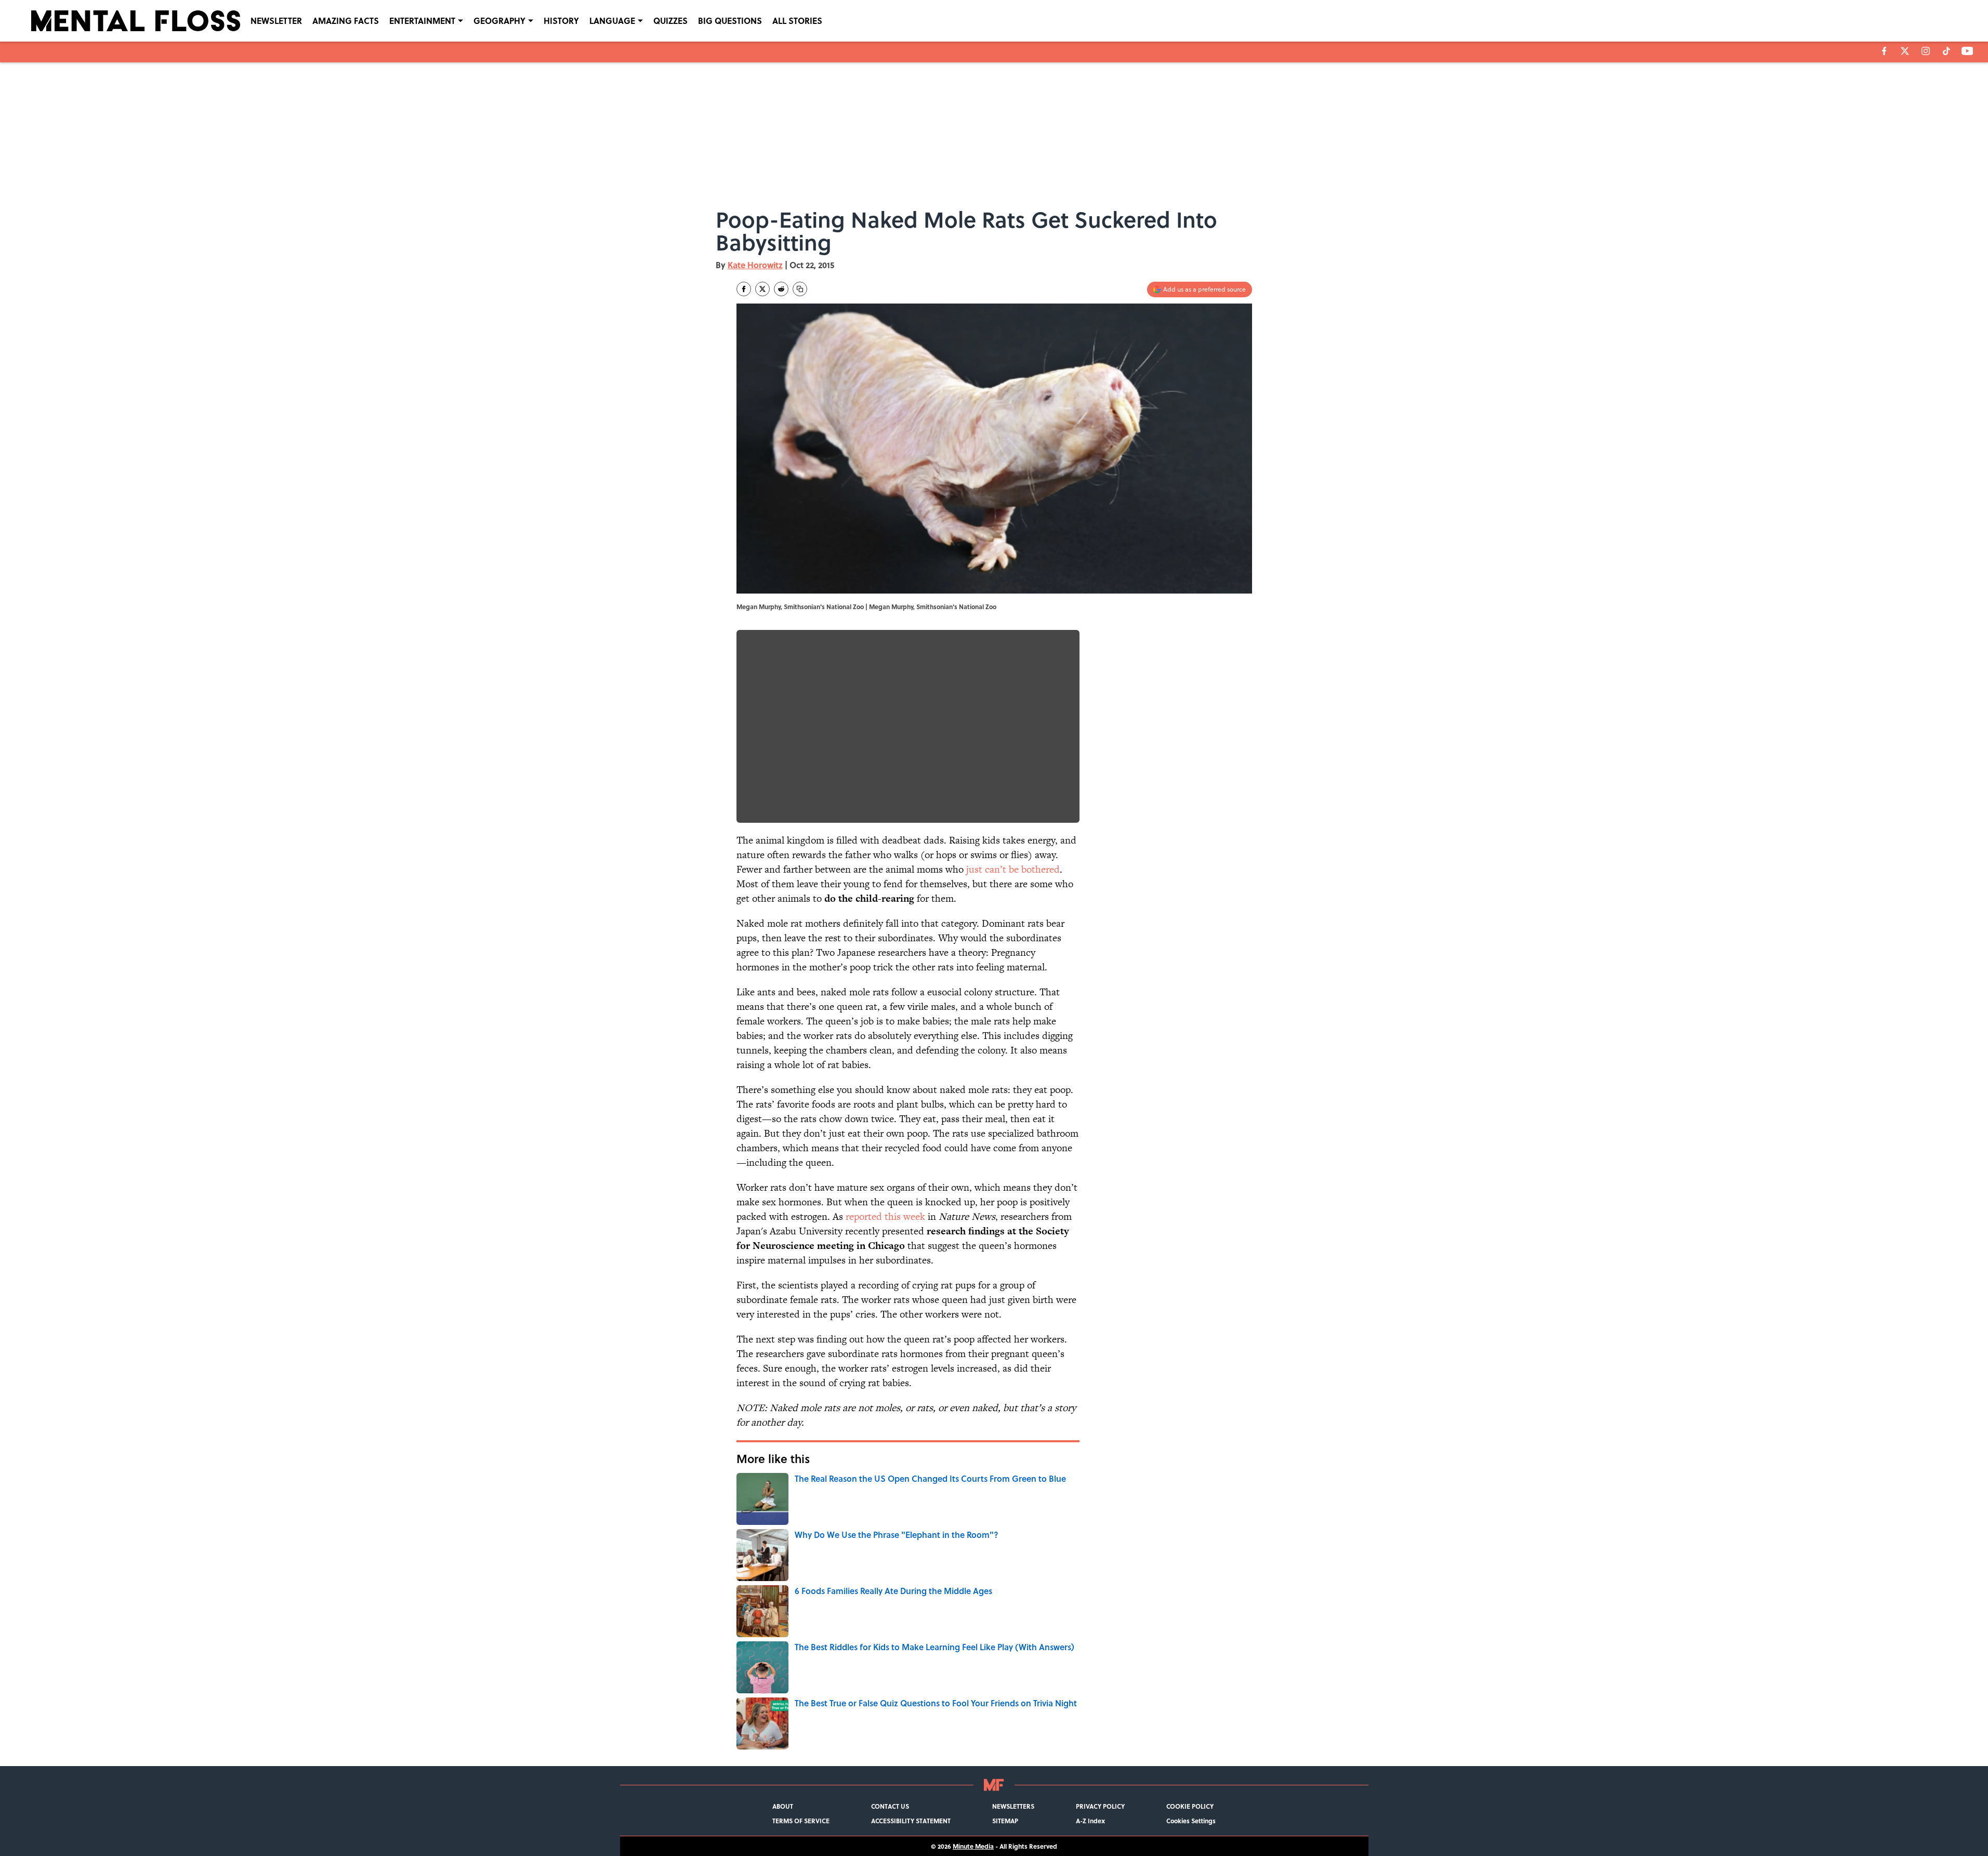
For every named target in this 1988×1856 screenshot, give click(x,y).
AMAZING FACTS (346, 21)
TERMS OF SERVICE (801, 1821)
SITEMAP (1005, 1821)
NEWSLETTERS (1013, 1806)
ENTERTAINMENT (422, 21)
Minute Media (973, 1846)
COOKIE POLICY (1190, 1806)
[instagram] (1926, 51)
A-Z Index (1090, 1821)
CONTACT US (890, 1806)
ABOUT (783, 1806)
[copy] (800, 289)
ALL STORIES (797, 21)
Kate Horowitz (755, 265)
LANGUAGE (612, 21)
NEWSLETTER (276, 21)
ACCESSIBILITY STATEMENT (911, 1821)
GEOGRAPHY (499, 21)
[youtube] (1967, 51)
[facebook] (1884, 51)
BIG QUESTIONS (730, 21)
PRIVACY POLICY (1100, 1806)
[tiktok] (1946, 51)
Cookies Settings (1191, 1821)
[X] (1905, 51)
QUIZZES (670, 21)
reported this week (885, 1216)
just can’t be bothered (1013, 869)
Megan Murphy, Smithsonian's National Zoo (933, 607)
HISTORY (561, 21)
